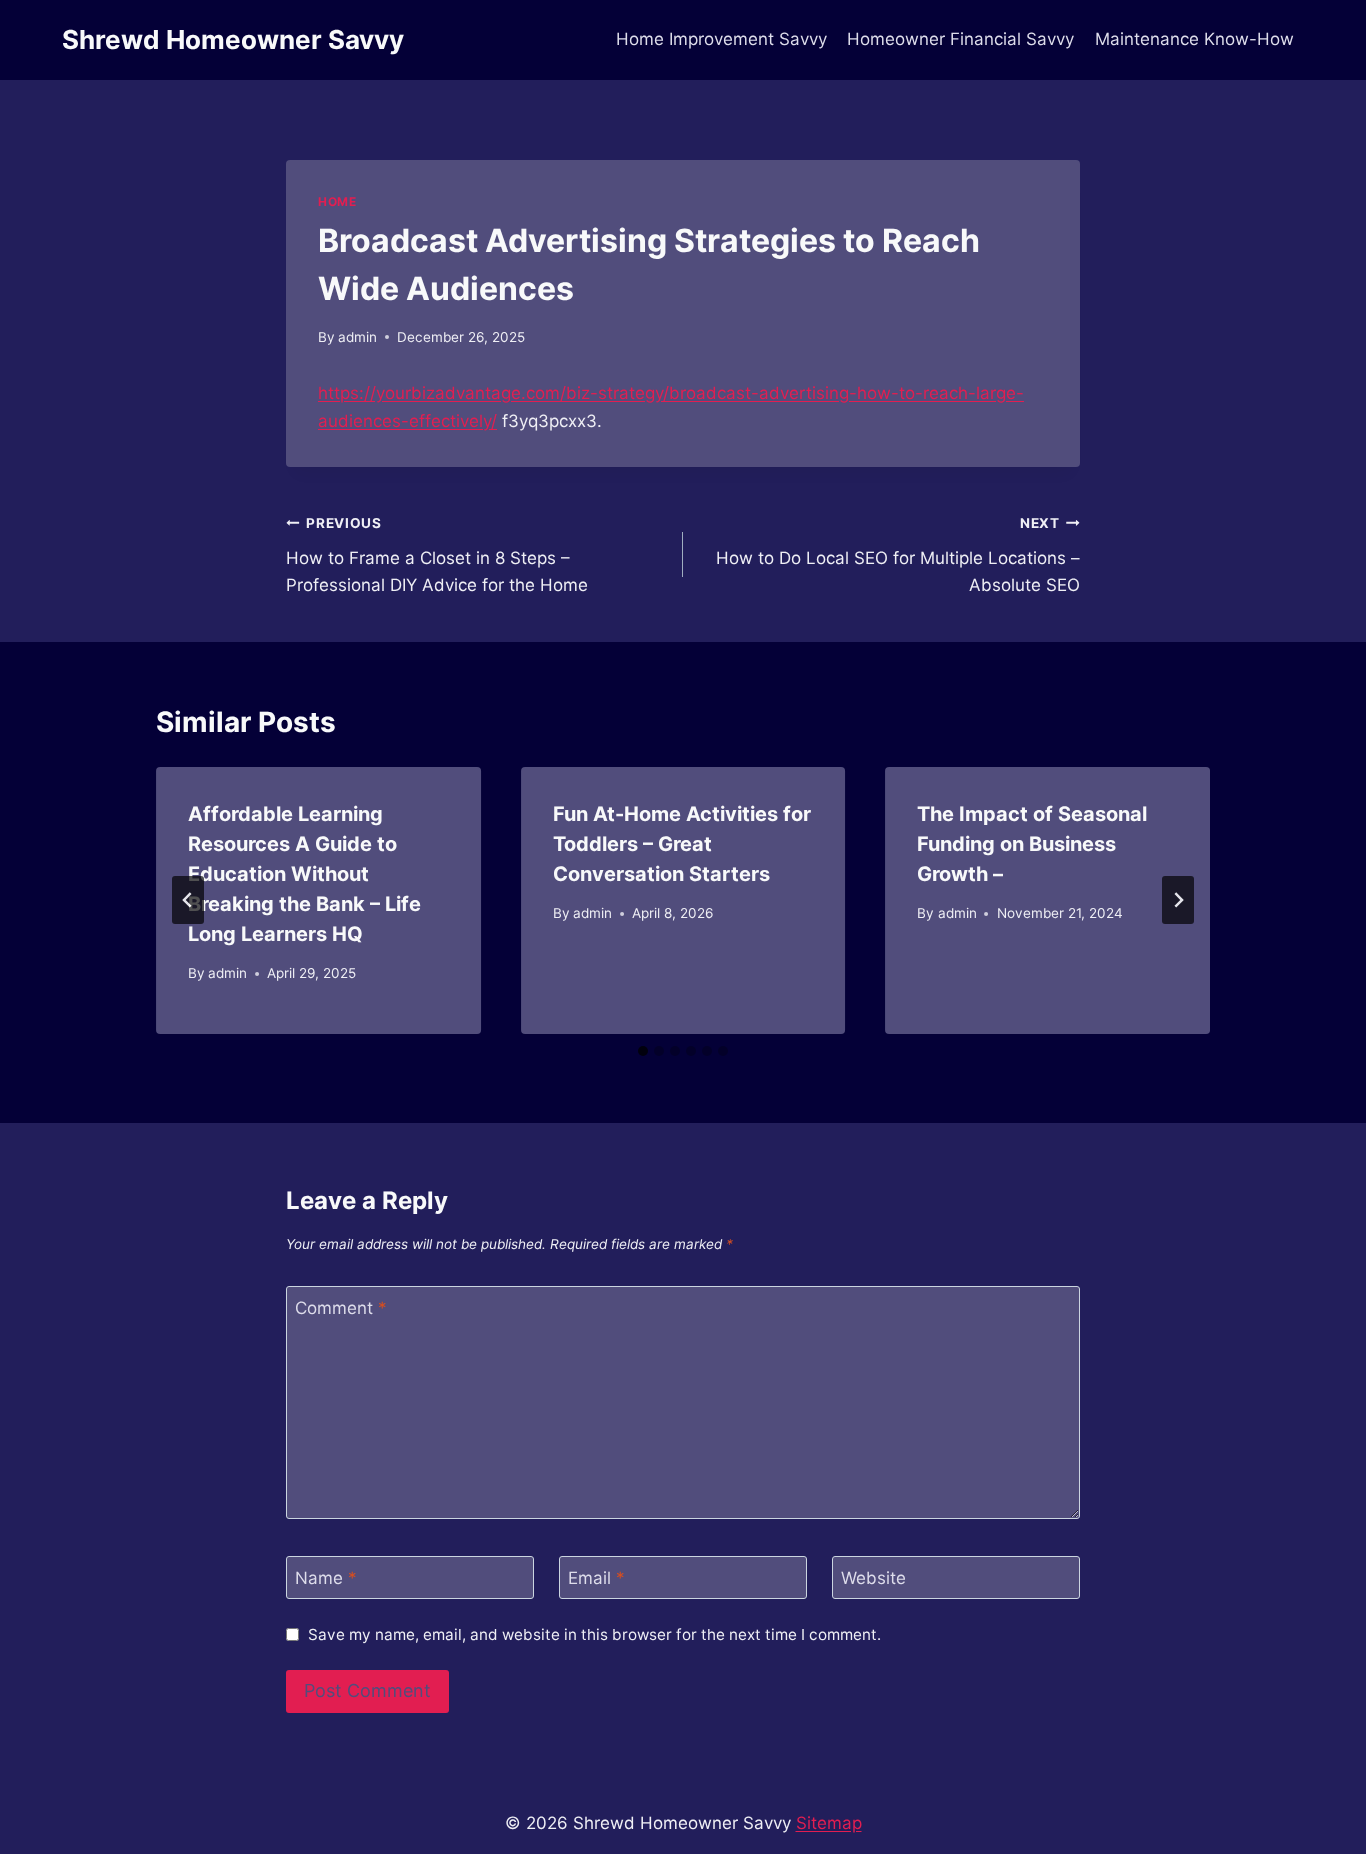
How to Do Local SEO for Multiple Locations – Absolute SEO (898, 555)
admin (357, 337)
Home (337, 201)
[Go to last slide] (188, 900)
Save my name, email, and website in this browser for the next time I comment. (594, 1634)
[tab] (643, 1051)
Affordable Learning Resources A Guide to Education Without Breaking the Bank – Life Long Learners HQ (304, 874)
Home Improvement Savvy (721, 39)
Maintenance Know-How (1194, 39)
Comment (341, 1308)
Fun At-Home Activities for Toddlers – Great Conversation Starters (682, 844)
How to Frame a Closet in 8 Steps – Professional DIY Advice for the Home (437, 555)
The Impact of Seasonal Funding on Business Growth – (1032, 844)
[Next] (1178, 900)
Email (596, 1578)
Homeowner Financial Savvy (960, 39)
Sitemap (829, 1823)
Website (873, 1578)
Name (326, 1578)
